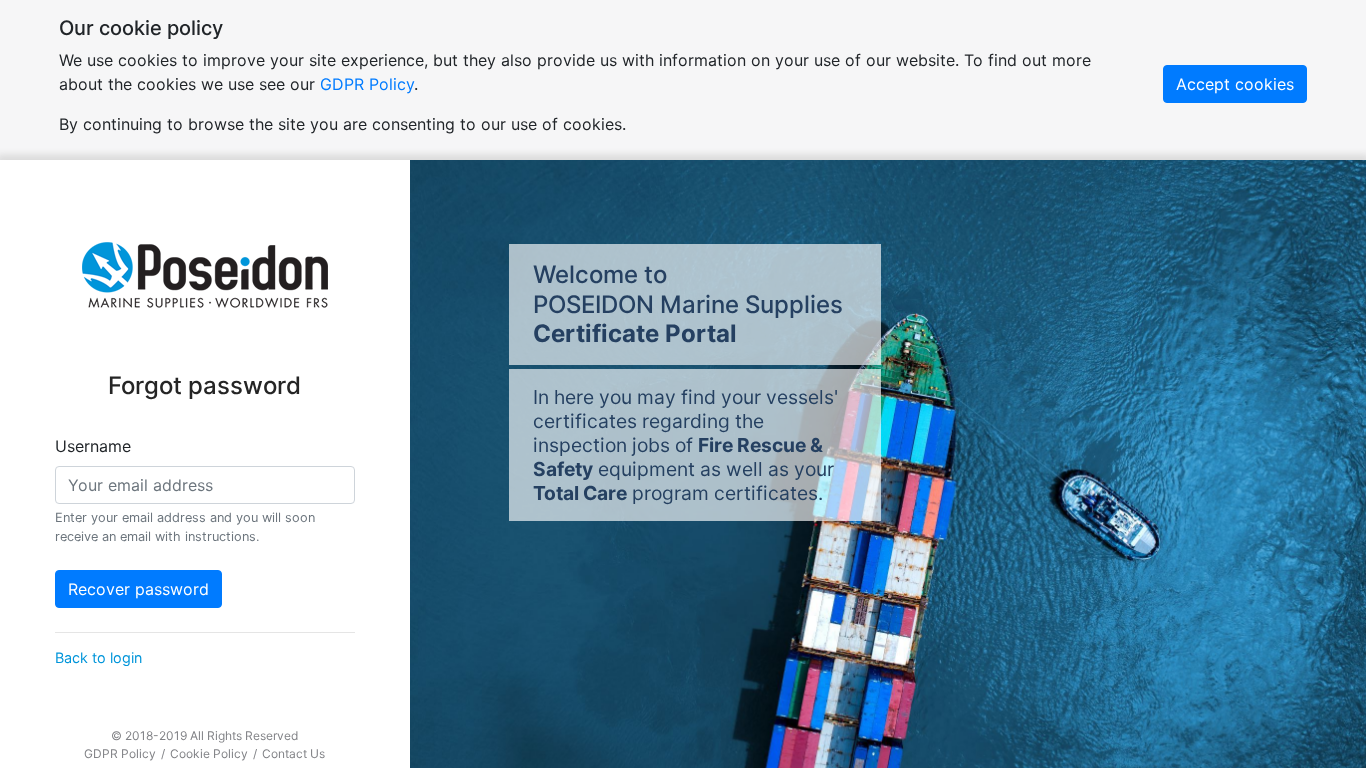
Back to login (98, 657)
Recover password (138, 589)
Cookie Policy (210, 753)
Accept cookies (1235, 84)
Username (93, 446)
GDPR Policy (367, 84)
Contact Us (293, 753)
